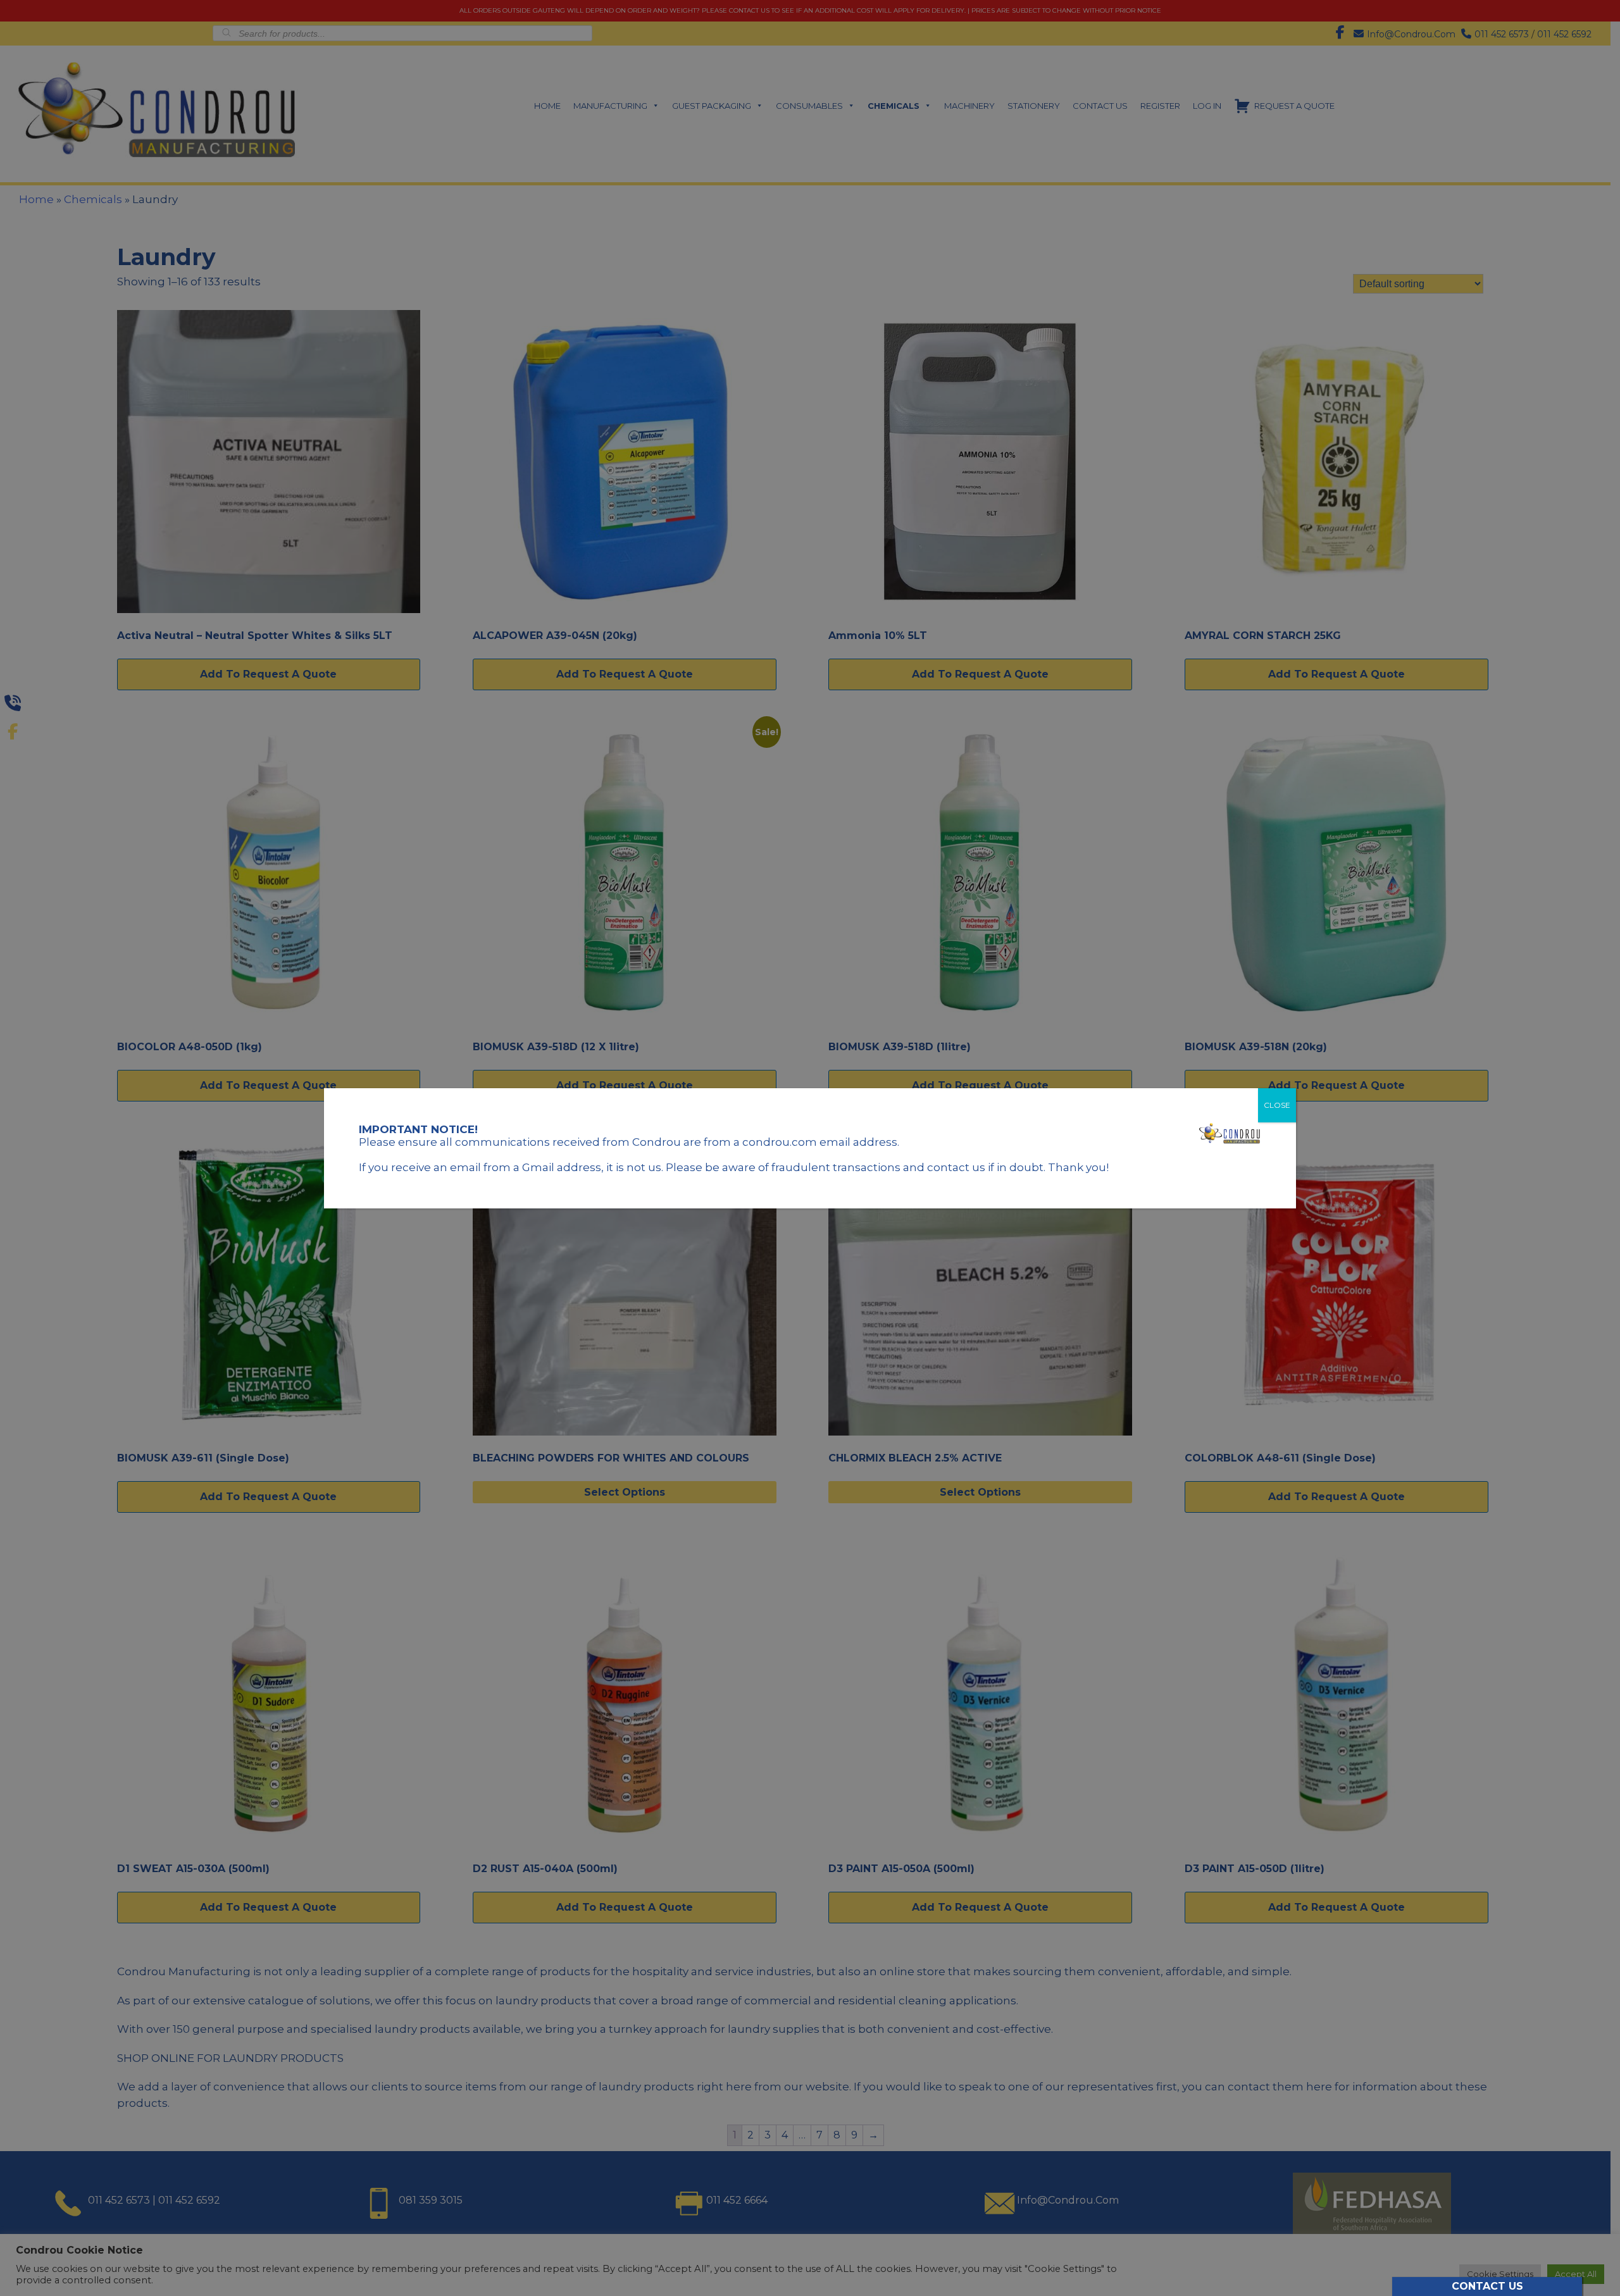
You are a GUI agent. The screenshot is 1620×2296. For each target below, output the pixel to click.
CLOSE (1277, 1105)
